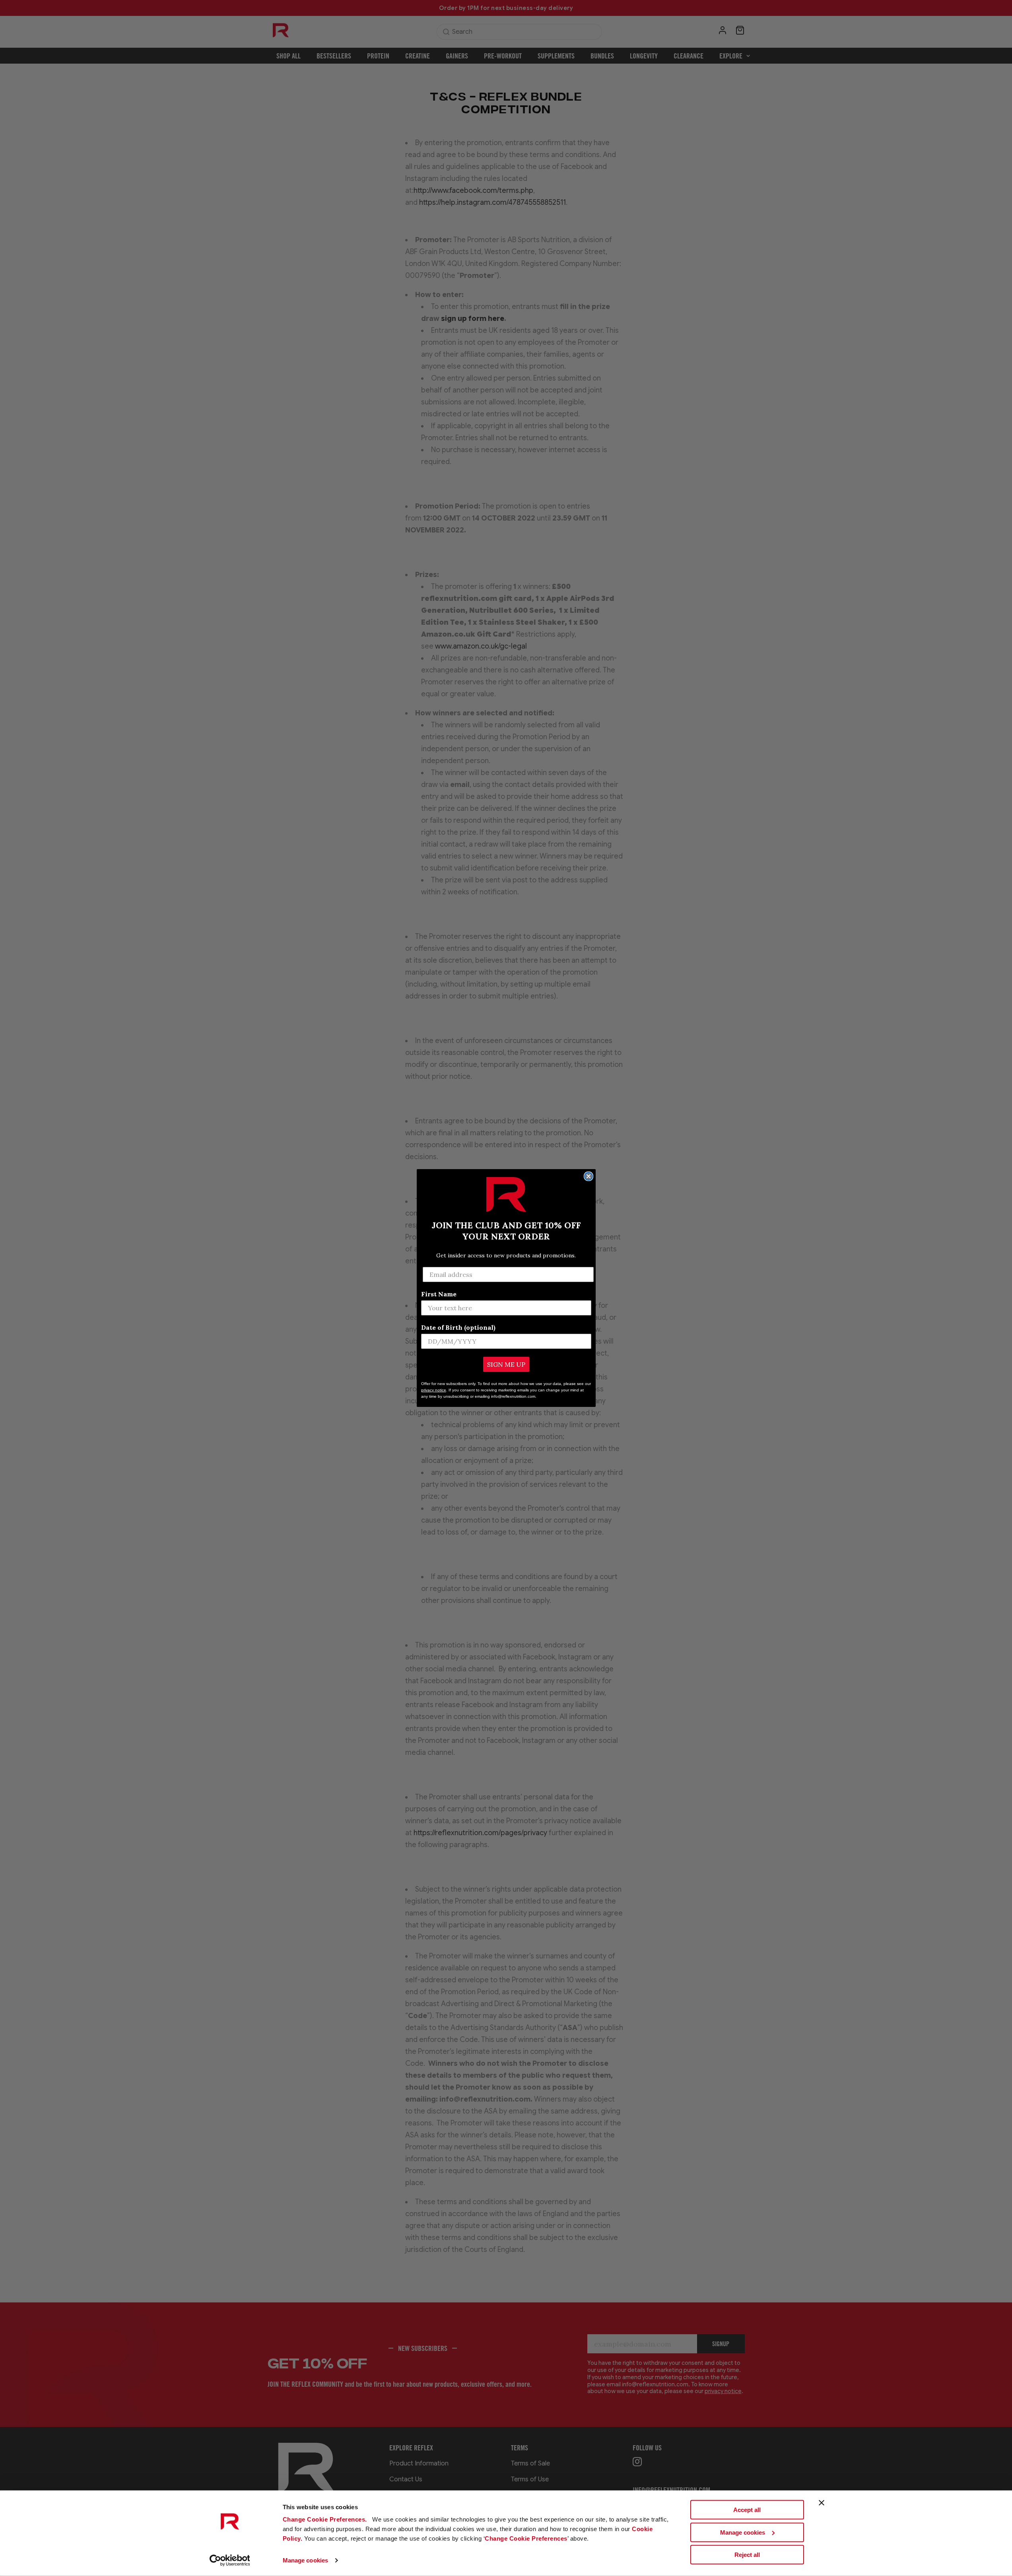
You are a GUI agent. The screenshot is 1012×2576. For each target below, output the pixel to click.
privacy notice (434, 1390)
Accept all (747, 2510)
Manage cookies (305, 2560)
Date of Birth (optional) (458, 1327)
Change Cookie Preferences (526, 2538)
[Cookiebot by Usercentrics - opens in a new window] (230, 2560)
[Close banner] (822, 2503)
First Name (439, 1294)
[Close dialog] (589, 1176)
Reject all (747, 2555)
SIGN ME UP (506, 1364)
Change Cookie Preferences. (326, 2519)
